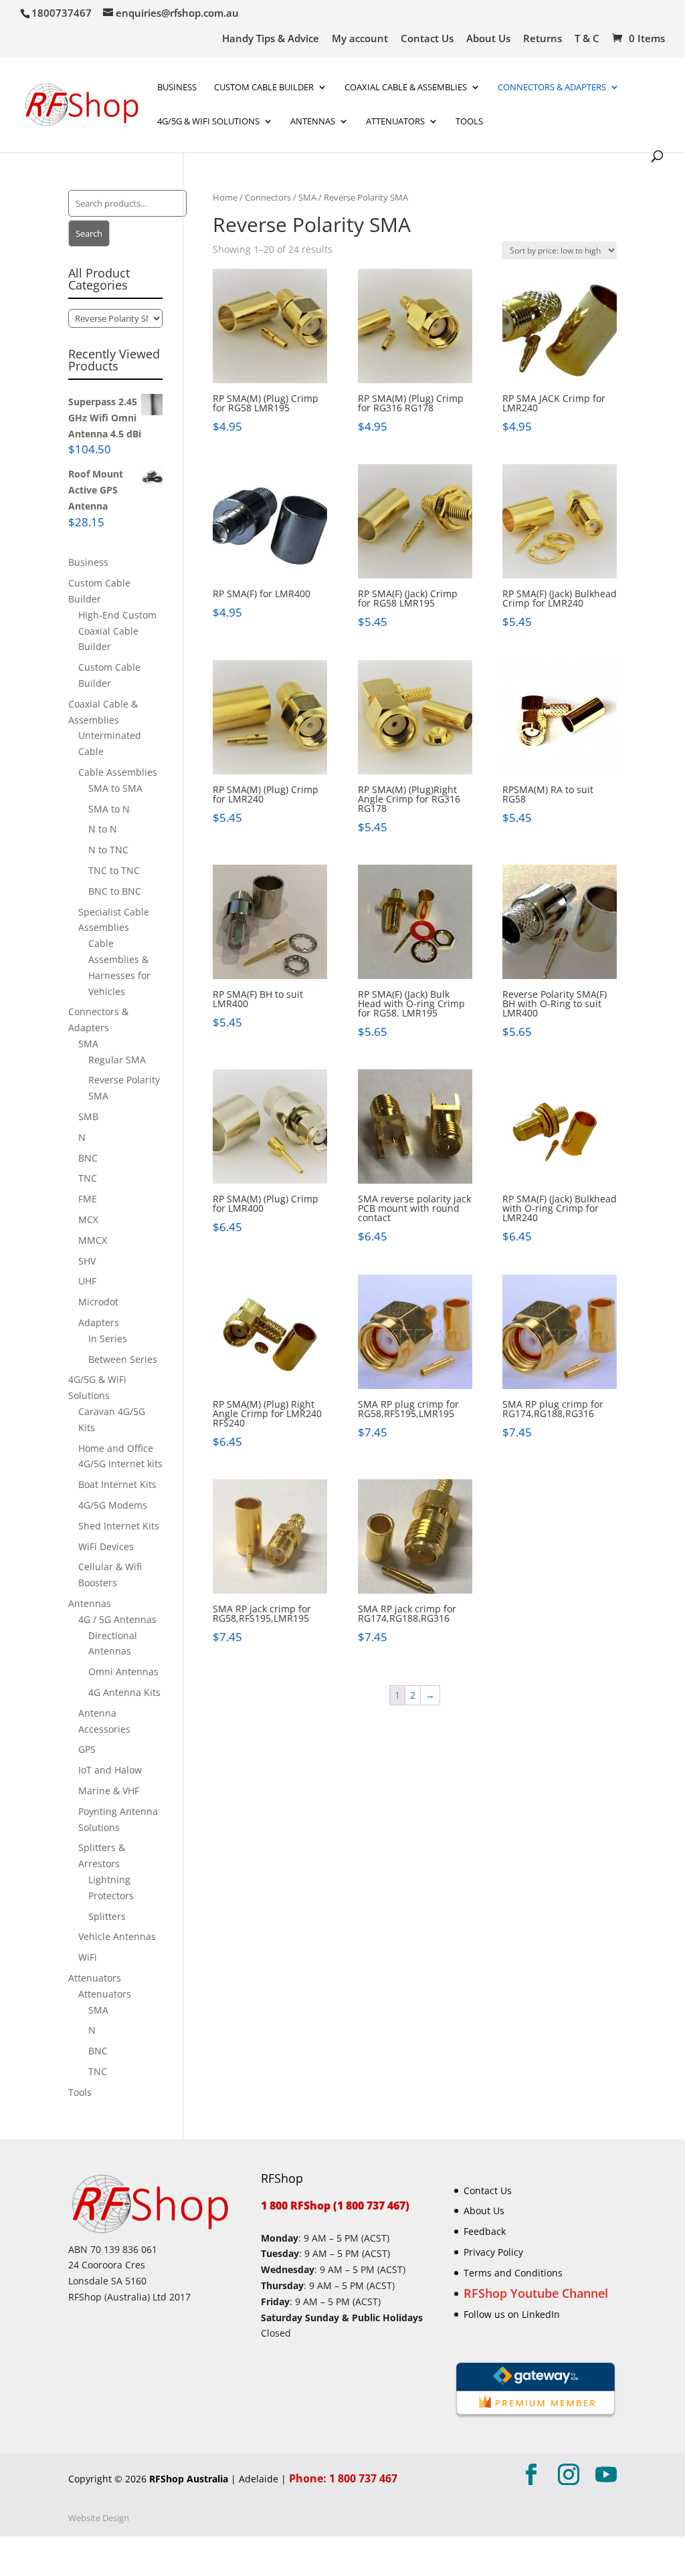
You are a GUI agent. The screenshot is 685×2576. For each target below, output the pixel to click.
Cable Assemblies (118, 772)
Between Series (123, 1359)
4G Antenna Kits (124, 1692)
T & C (587, 39)
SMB (88, 1116)
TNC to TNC (114, 870)
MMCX (93, 1240)
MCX (88, 1219)
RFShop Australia (189, 2479)
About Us (488, 39)
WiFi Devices (106, 1546)
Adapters (99, 1322)
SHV (87, 1261)
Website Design (99, 2518)
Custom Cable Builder (264, 88)
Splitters (107, 1916)
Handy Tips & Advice (271, 39)
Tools (469, 122)
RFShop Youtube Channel (536, 2293)
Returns (543, 39)
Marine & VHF (109, 1791)
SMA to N (109, 809)
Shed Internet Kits (119, 1526)
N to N (103, 829)
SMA (307, 197)
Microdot (98, 1302)
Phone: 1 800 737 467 (343, 2478)
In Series (108, 1338)
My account (360, 39)
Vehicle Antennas (117, 1936)
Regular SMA (117, 1060)
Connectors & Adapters (552, 88)
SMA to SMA (115, 788)
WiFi (88, 1957)
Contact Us (427, 39)
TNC (88, 1178)
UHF (87, 1281)
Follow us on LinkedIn (512, 2314)
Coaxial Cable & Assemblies (406, 88)
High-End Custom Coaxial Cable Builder (117, 631)
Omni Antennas (123, 1672)
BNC (88, 1158)
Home (225, 197)
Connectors (268, 197)
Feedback (485, 2231)
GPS (87, 1749)
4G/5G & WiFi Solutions (208, 122)
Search (89, 233)
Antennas (313, 122)
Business (177, 88)
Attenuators (95, 1978)
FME (88, 1199)
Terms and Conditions (513, 2273)
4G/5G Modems (113, 1505)
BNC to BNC (115, 891)
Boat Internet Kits (117, 1484)
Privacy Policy (493, 2252)
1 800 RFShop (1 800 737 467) (335, 2206)
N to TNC (108, 850)
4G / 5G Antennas (117, 1619)
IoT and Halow (110, 1770)
